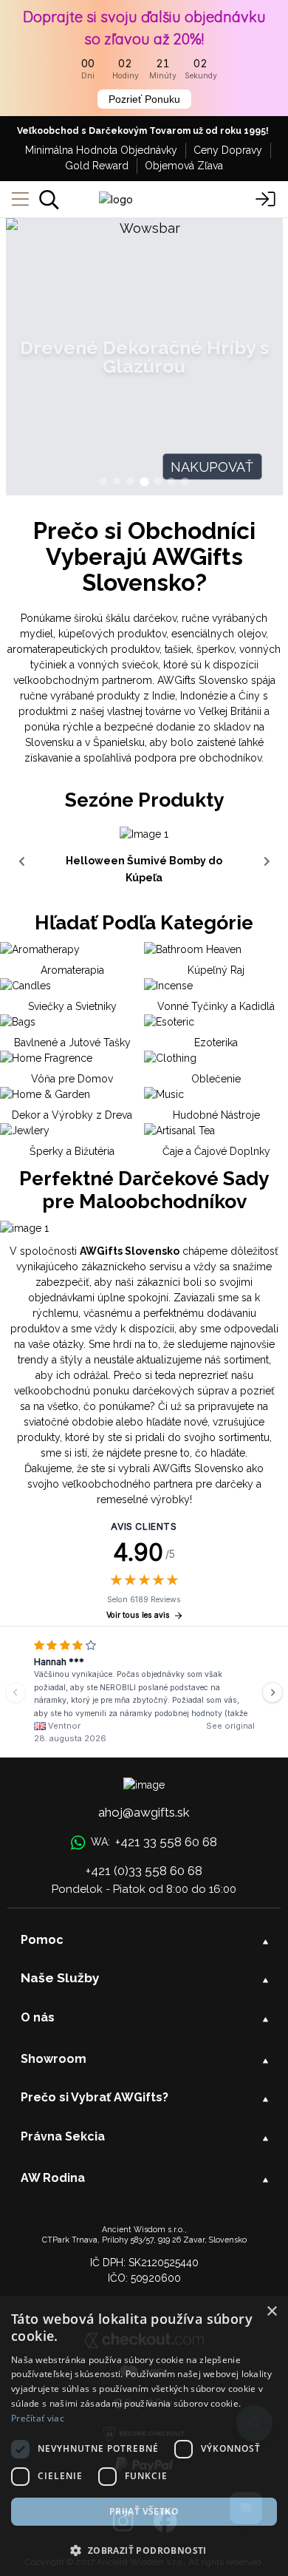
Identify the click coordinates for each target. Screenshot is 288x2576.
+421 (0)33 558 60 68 (144, 1871)
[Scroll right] (267, 861)
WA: (154, 1842)
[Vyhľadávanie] (49, 200)
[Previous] (16, 1692)
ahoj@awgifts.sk (144, 1812)
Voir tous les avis (138, 1615)
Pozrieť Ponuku (144, 99)
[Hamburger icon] (20, 200)
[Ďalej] (272, 1692)
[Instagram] (123, 2522)
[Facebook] (165, 2522)
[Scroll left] (21, 861)
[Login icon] (266, 200)
